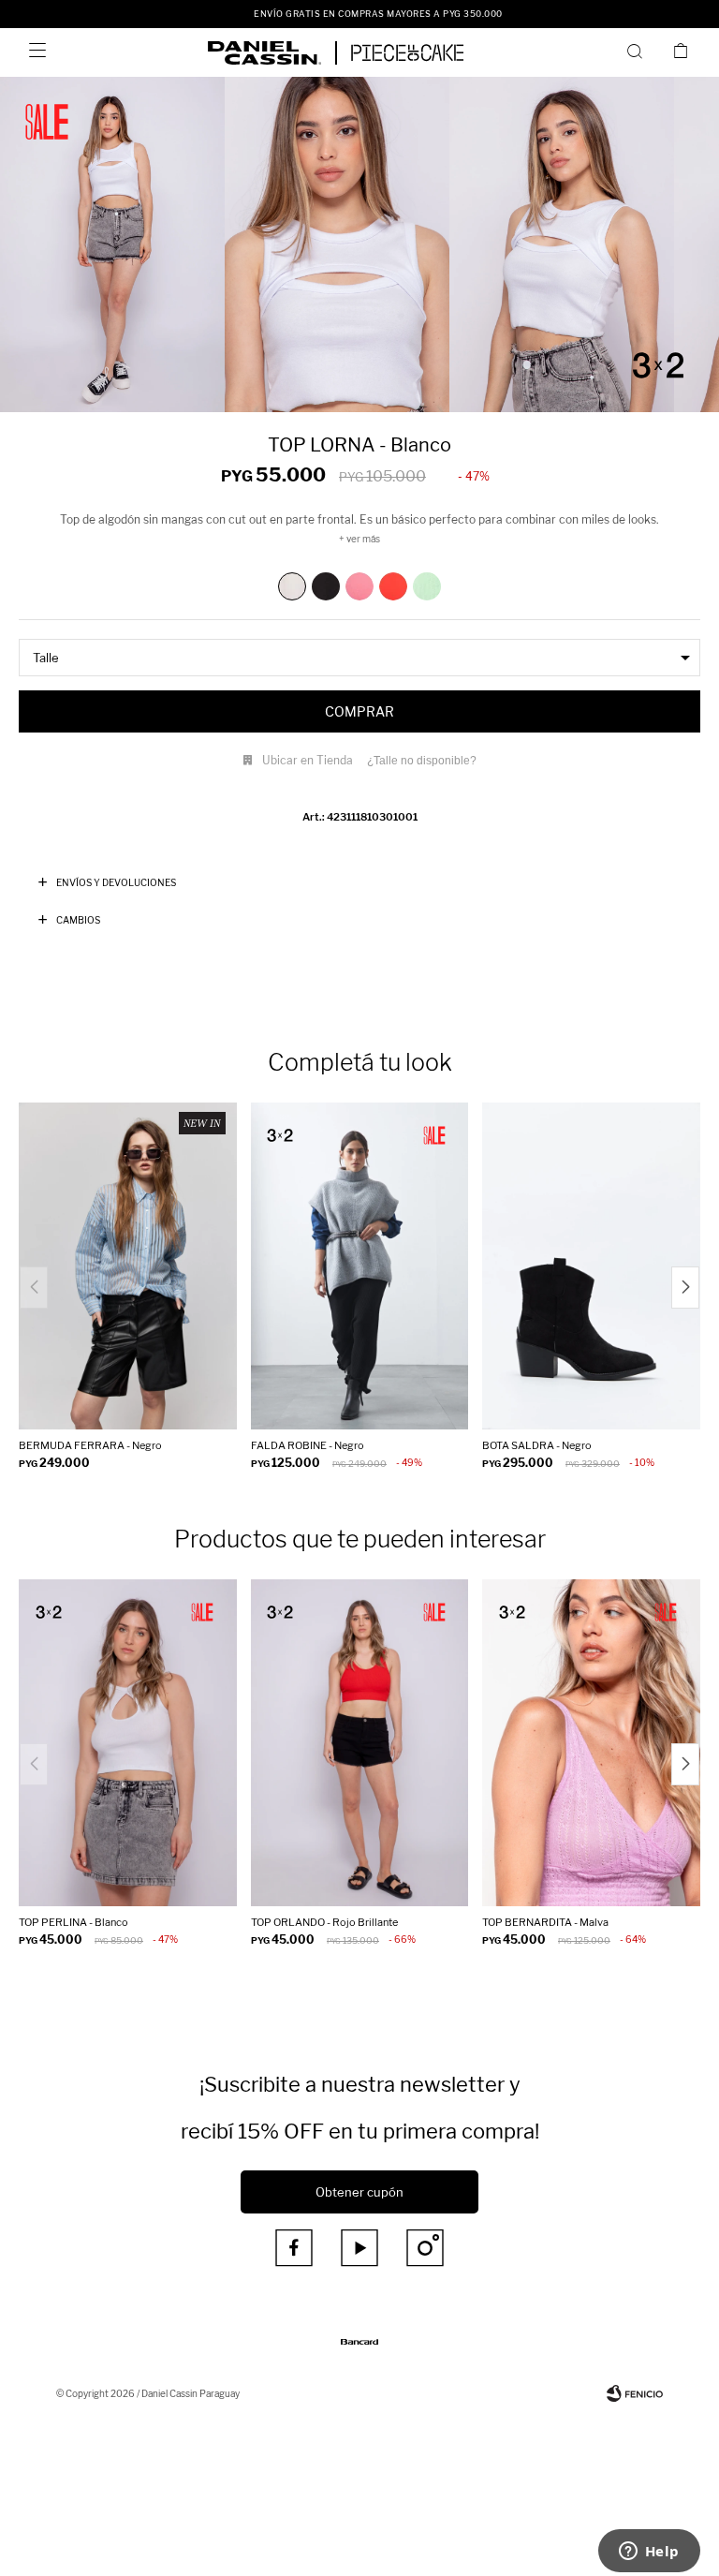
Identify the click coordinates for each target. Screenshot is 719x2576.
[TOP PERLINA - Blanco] (128, 1743)
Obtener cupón (359, 2192)
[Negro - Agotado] (326, 586)
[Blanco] (292, 586)
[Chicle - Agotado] (359, 586)
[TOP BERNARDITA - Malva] (591, 1743)
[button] (638, 51)
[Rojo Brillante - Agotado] (393, 586)
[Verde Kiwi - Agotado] (427, 586)
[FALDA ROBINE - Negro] (360, 1266)
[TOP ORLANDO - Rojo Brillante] (360, 1743)
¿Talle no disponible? (422, 761)
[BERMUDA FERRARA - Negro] (128, 1266)
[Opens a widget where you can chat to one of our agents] (649, 2553)
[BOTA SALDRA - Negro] (591, 1266)
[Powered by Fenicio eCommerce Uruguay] (635, 2393)
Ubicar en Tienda (308, 760)
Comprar (359, 711)
